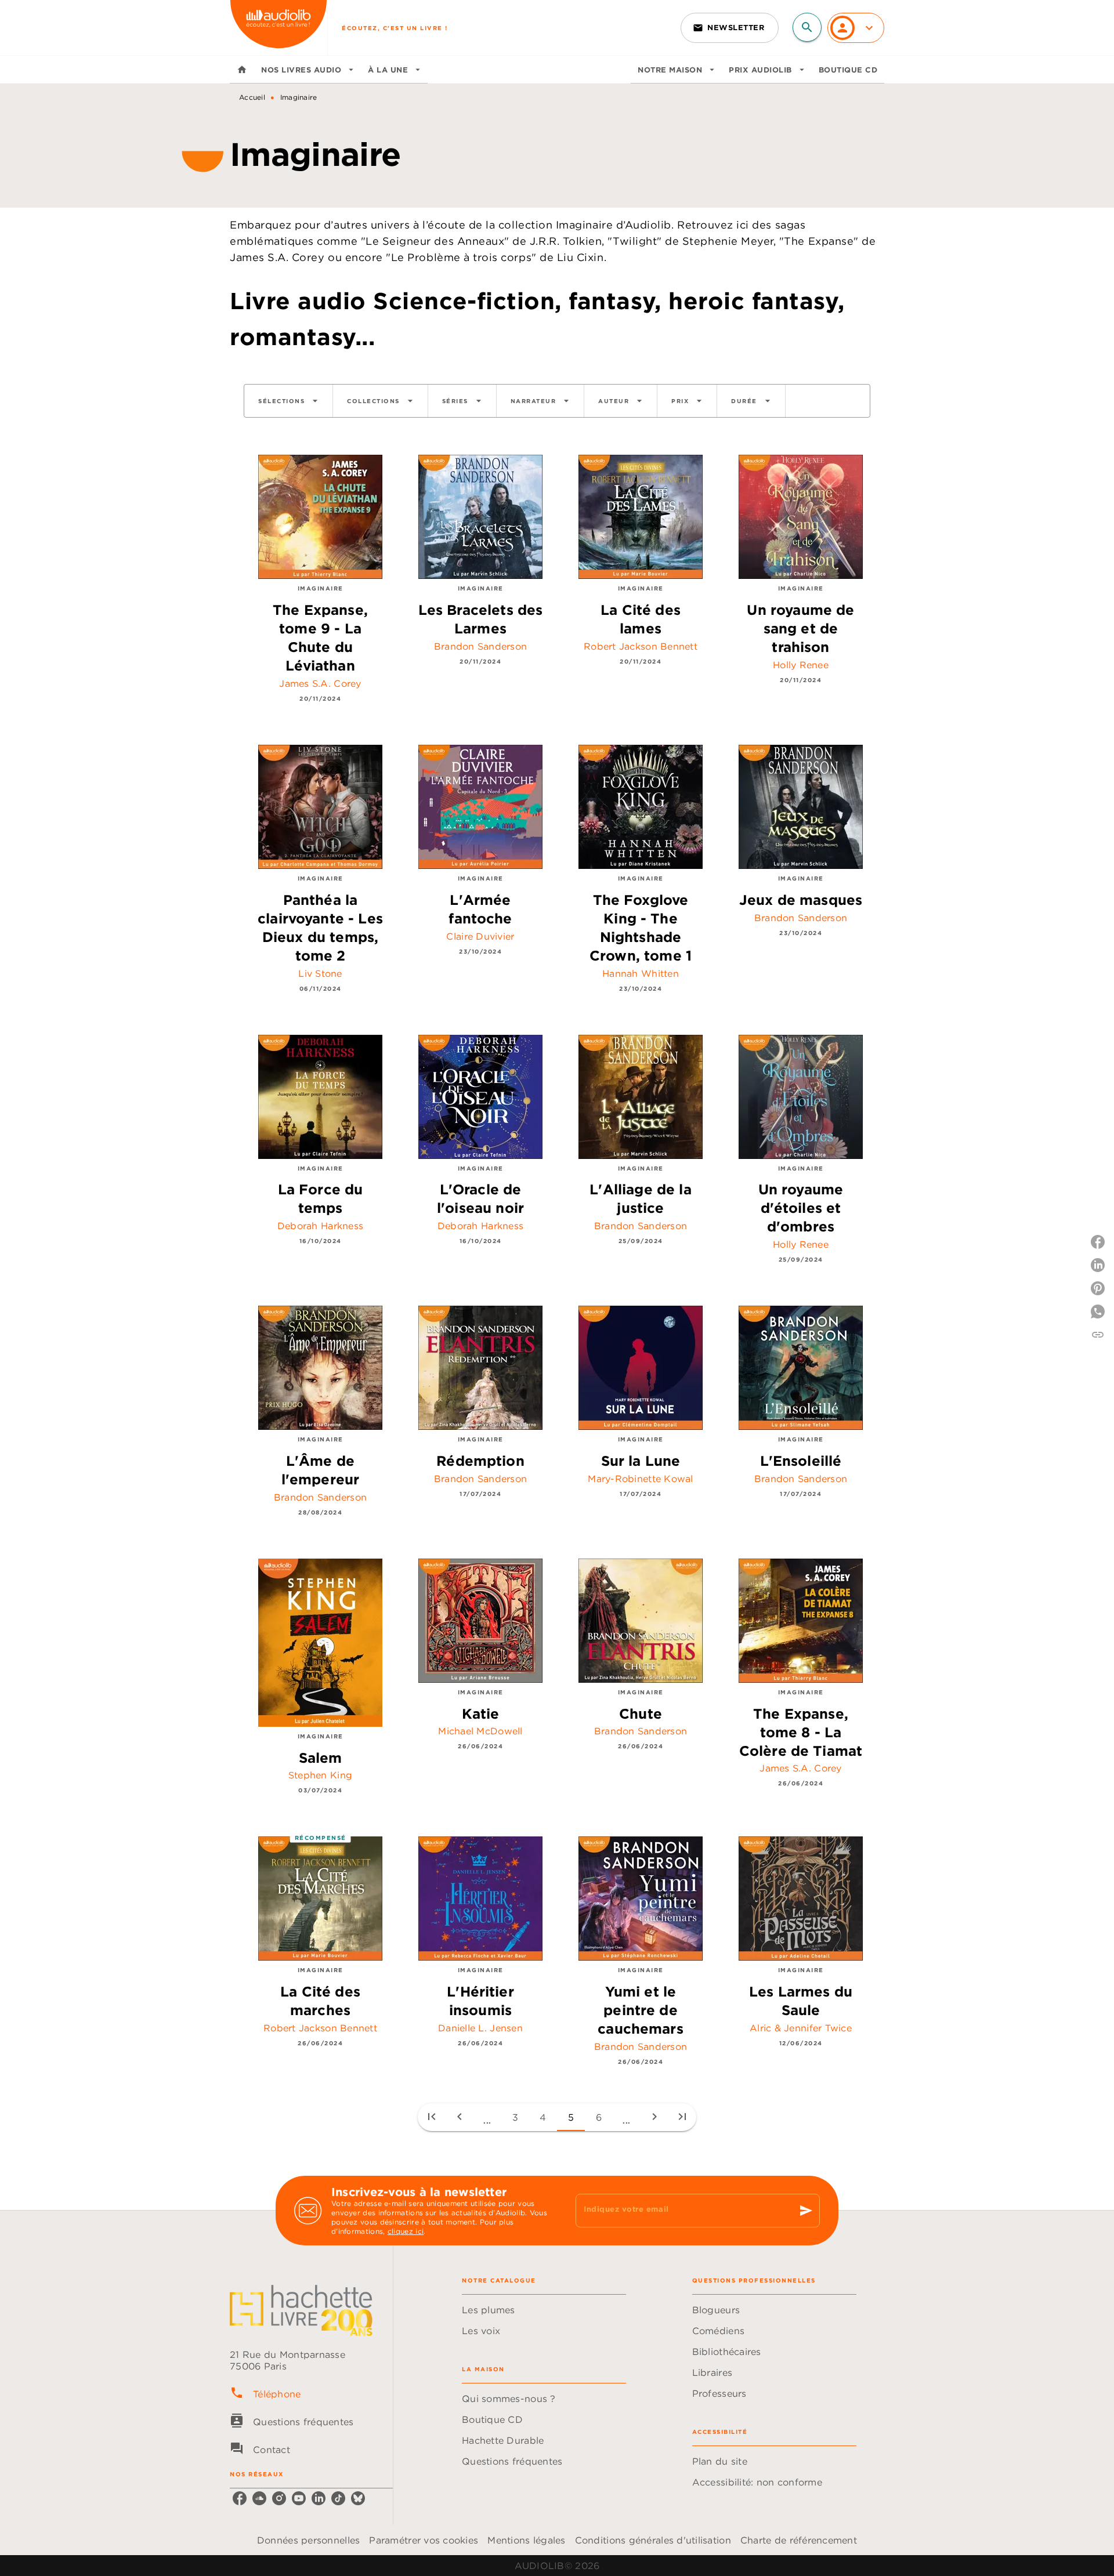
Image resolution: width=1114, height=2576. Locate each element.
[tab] (242, 70)
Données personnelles (308, 2540)
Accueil (252, 97)
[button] (730, 28)
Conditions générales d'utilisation (653, 2540)
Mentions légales (526, 2540)
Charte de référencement (799, 2540)
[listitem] (240, 2498)
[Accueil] (278, 28)
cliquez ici (406, 2231)
